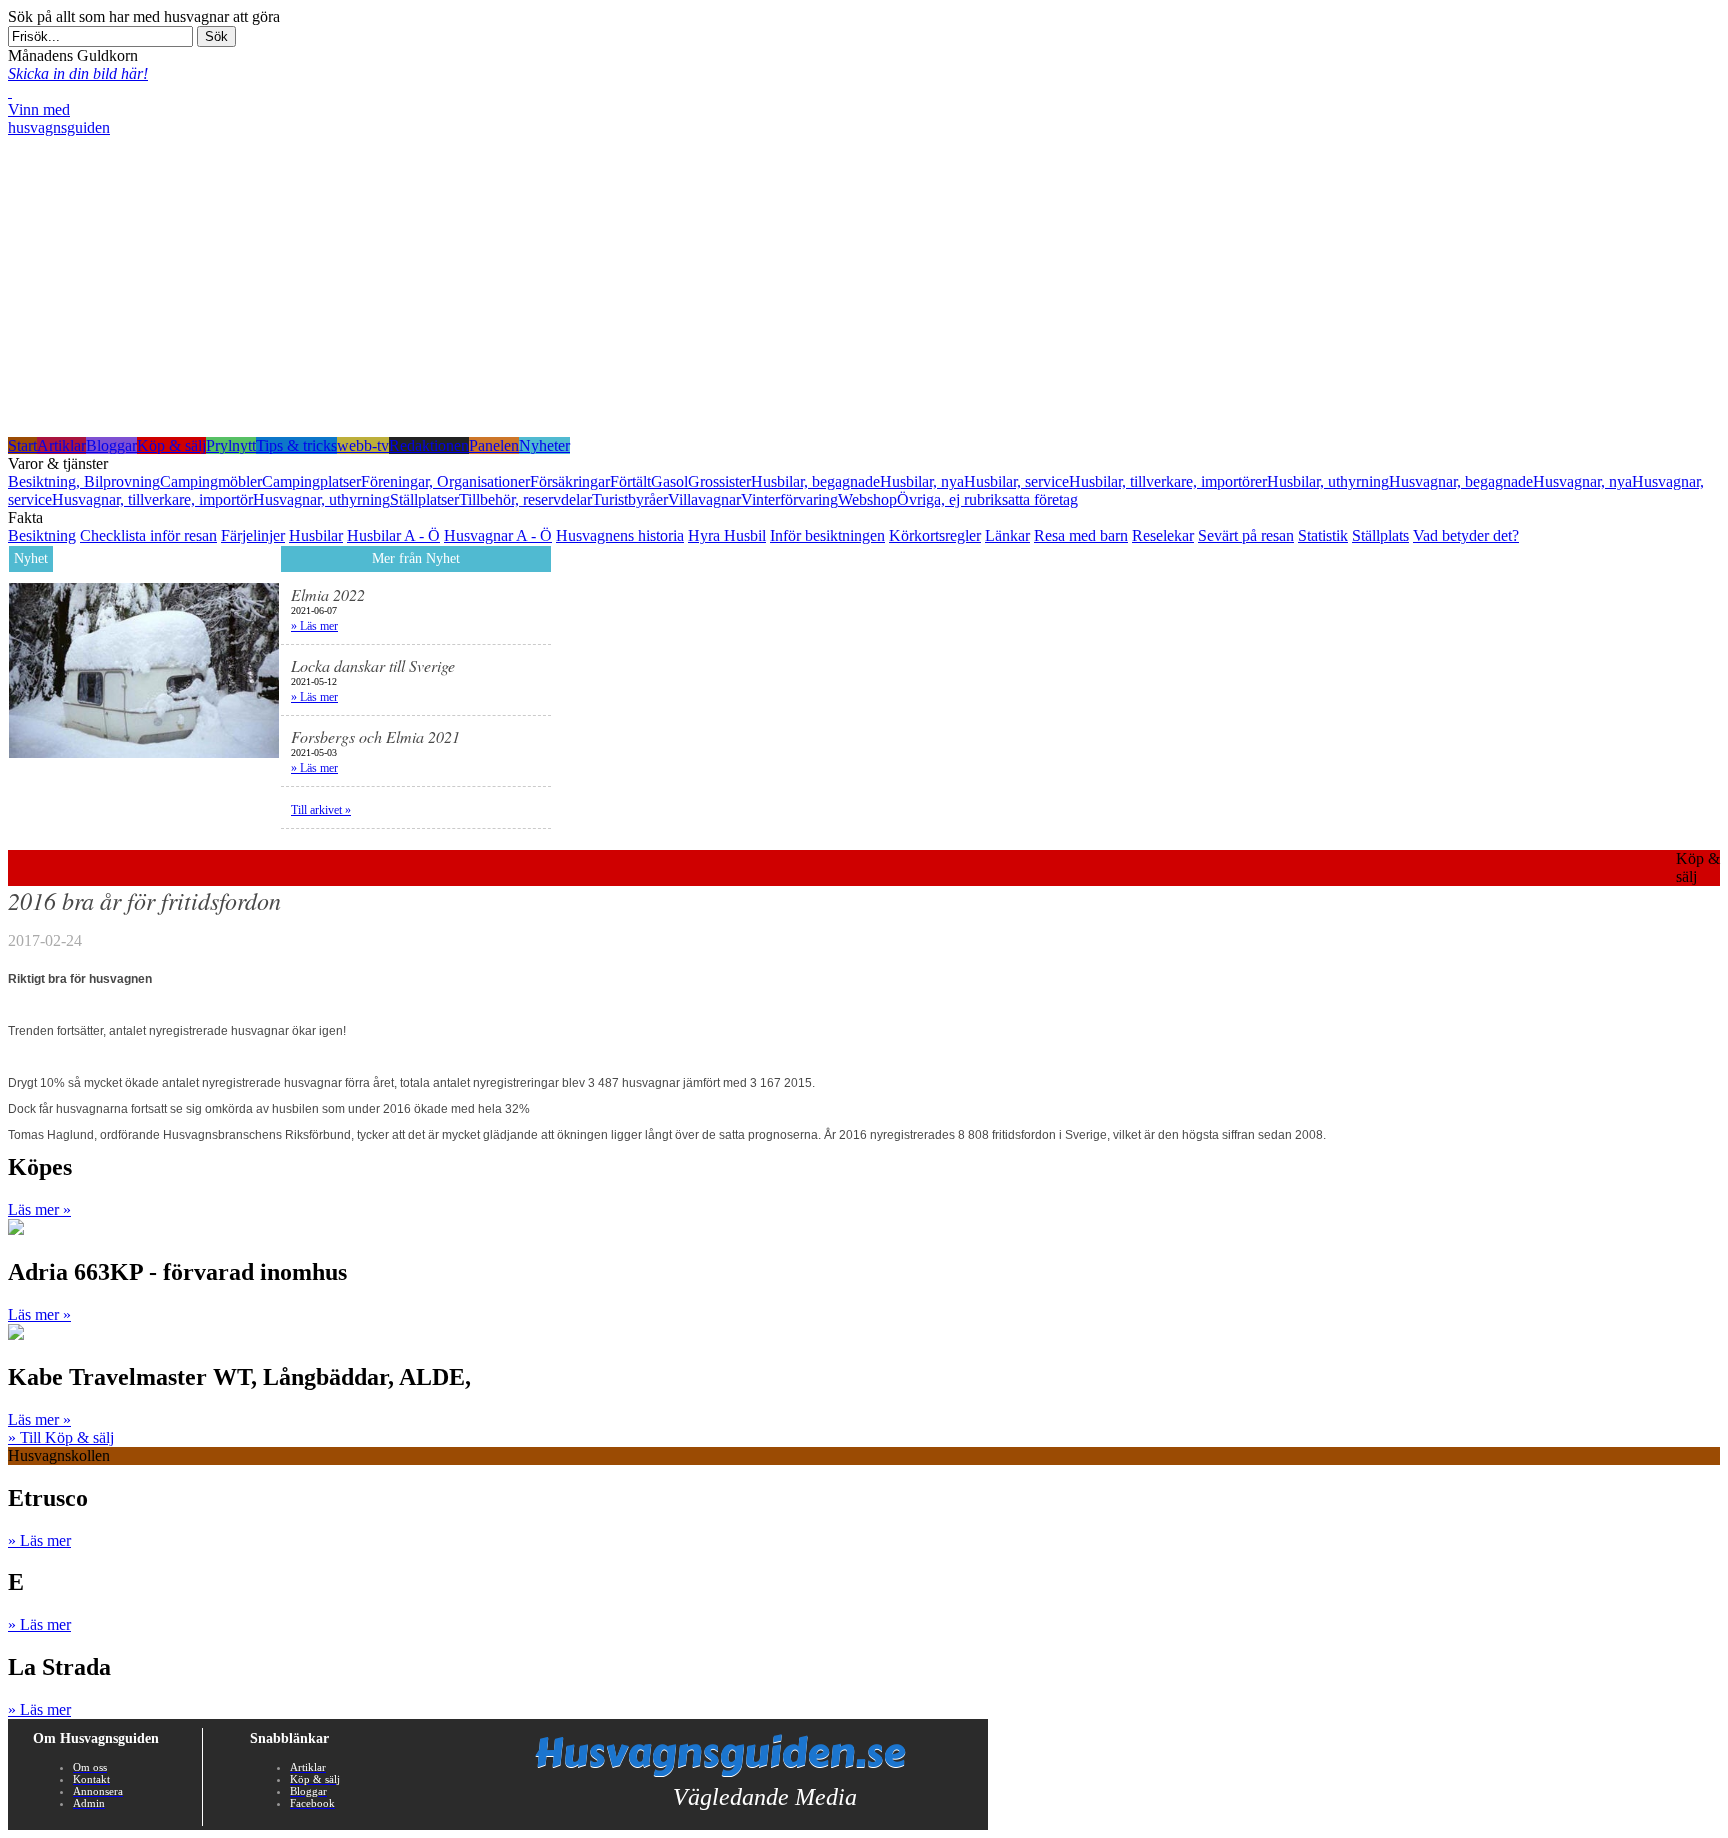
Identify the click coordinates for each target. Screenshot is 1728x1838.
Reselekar (1163, 535)
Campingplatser (311, 481)
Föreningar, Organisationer (445, 481)
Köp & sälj (171, 445)
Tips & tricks (296, 445)
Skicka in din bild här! (78, 73)
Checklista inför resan (148, 535)
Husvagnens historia (620, 535)
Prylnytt (231, 445)
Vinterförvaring (789, 499)
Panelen (494, 445)
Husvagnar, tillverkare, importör (152, 499)
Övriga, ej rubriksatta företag (987, 499)
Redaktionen (429, 445)
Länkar (1007, 535)
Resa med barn (1081, 535)
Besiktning (42, 535)
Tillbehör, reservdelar (525, 499)
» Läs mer (314, 626)
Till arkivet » (321, 810)
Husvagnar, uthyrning (321, 499)
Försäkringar (570, 481)
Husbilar (316, 535)
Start (22, 445)
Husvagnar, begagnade (1461, 481)
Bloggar (111, 445)
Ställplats (1380, 535)
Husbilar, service (1016, 481)
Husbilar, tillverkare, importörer (1168, 481)
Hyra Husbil (727, 535)
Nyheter (544, 445)
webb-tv (363, 445)
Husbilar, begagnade (815, 481)
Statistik (1323, 535)
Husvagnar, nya (1582, 481)
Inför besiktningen (827, 535)
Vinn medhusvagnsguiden (59, 118)
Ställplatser (424, 499)
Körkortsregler (935, 535)
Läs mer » (39, 1209)
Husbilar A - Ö (393, 535)
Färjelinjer (253, 535)
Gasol (669, 481)
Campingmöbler (211, 481)
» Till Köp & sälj (61, 1437)
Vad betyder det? (1466, 535)
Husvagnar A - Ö (498, 535)
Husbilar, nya (922, 481)
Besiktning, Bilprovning (84, 481)
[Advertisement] (864, 287)
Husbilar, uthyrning (1328, 481)
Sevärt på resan (1246, 535)
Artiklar (61, 445)
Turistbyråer (630, 499)
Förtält (630, 481)
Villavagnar (704, 499)
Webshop (867, 499)
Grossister (719, 481)
